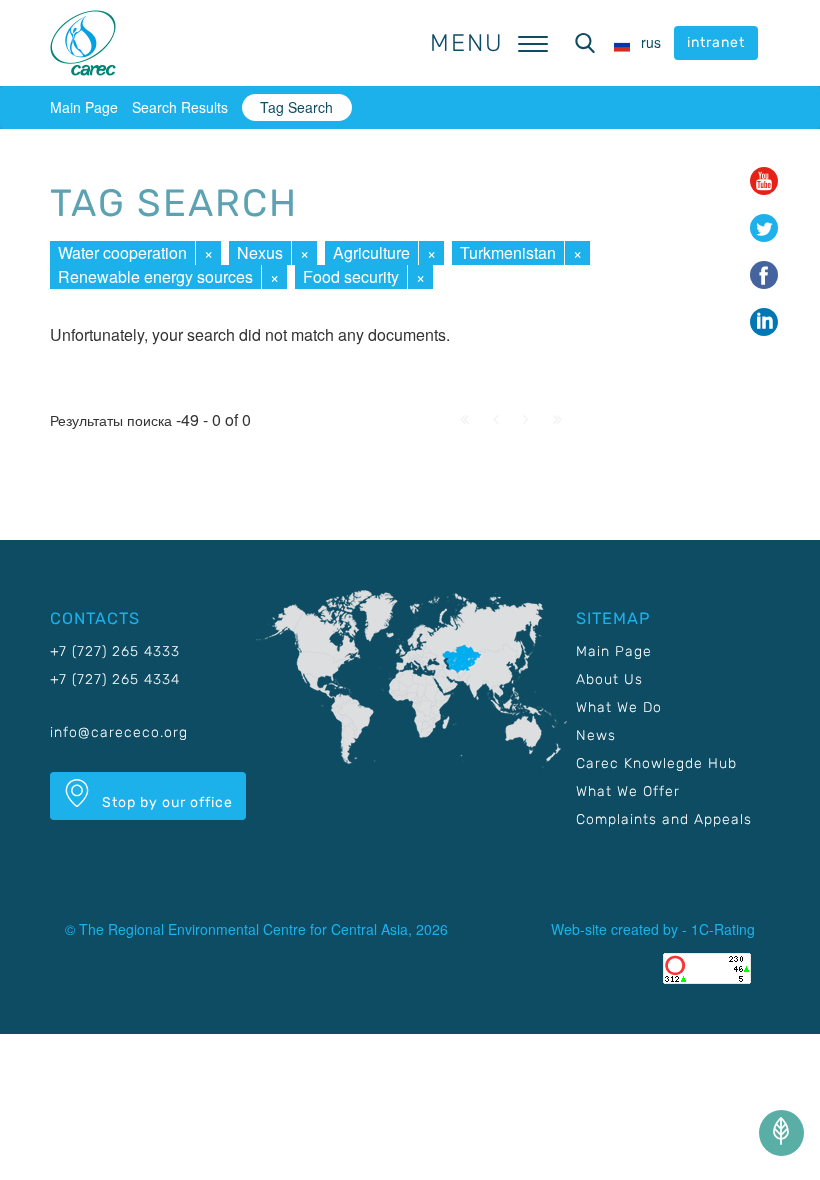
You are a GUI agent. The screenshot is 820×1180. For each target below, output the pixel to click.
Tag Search (296, 107)
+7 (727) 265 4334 (115, 679)
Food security (351, 276)
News (596, 735)
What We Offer (628, 791)
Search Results (180, 107)
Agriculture (371, 252)
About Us (609, 679)
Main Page (84, 107)
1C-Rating (723, 929)
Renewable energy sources (155, 276)
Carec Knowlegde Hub (656, 763)
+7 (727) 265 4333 (115, 651)
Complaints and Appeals (664, 819)
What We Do (619, 707)
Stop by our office (165, 802)
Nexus (260, 252)
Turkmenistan (508, 252)
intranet (716, 42)
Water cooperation (122, 252)
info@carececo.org (119, 732)
